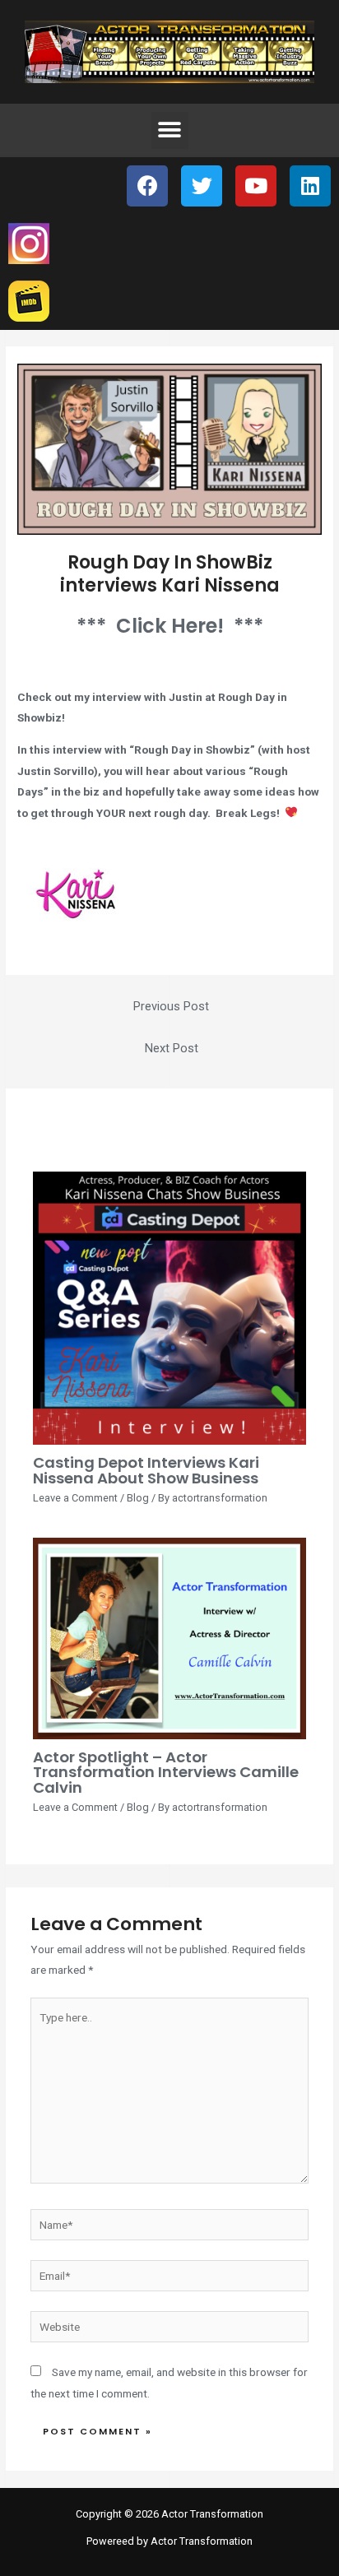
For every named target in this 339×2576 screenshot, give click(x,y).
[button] (170, 130)
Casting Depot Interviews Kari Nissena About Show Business (146, 1470)
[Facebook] (147, 186)
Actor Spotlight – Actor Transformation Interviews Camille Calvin (166, 1772)
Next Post (172, 1048)
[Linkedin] (310, 186)
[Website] (170, 2330)
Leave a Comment (75, 1498)
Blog (138, 1498)
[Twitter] (202, 186)
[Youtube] (256, 186)
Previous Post (171, 1006)
